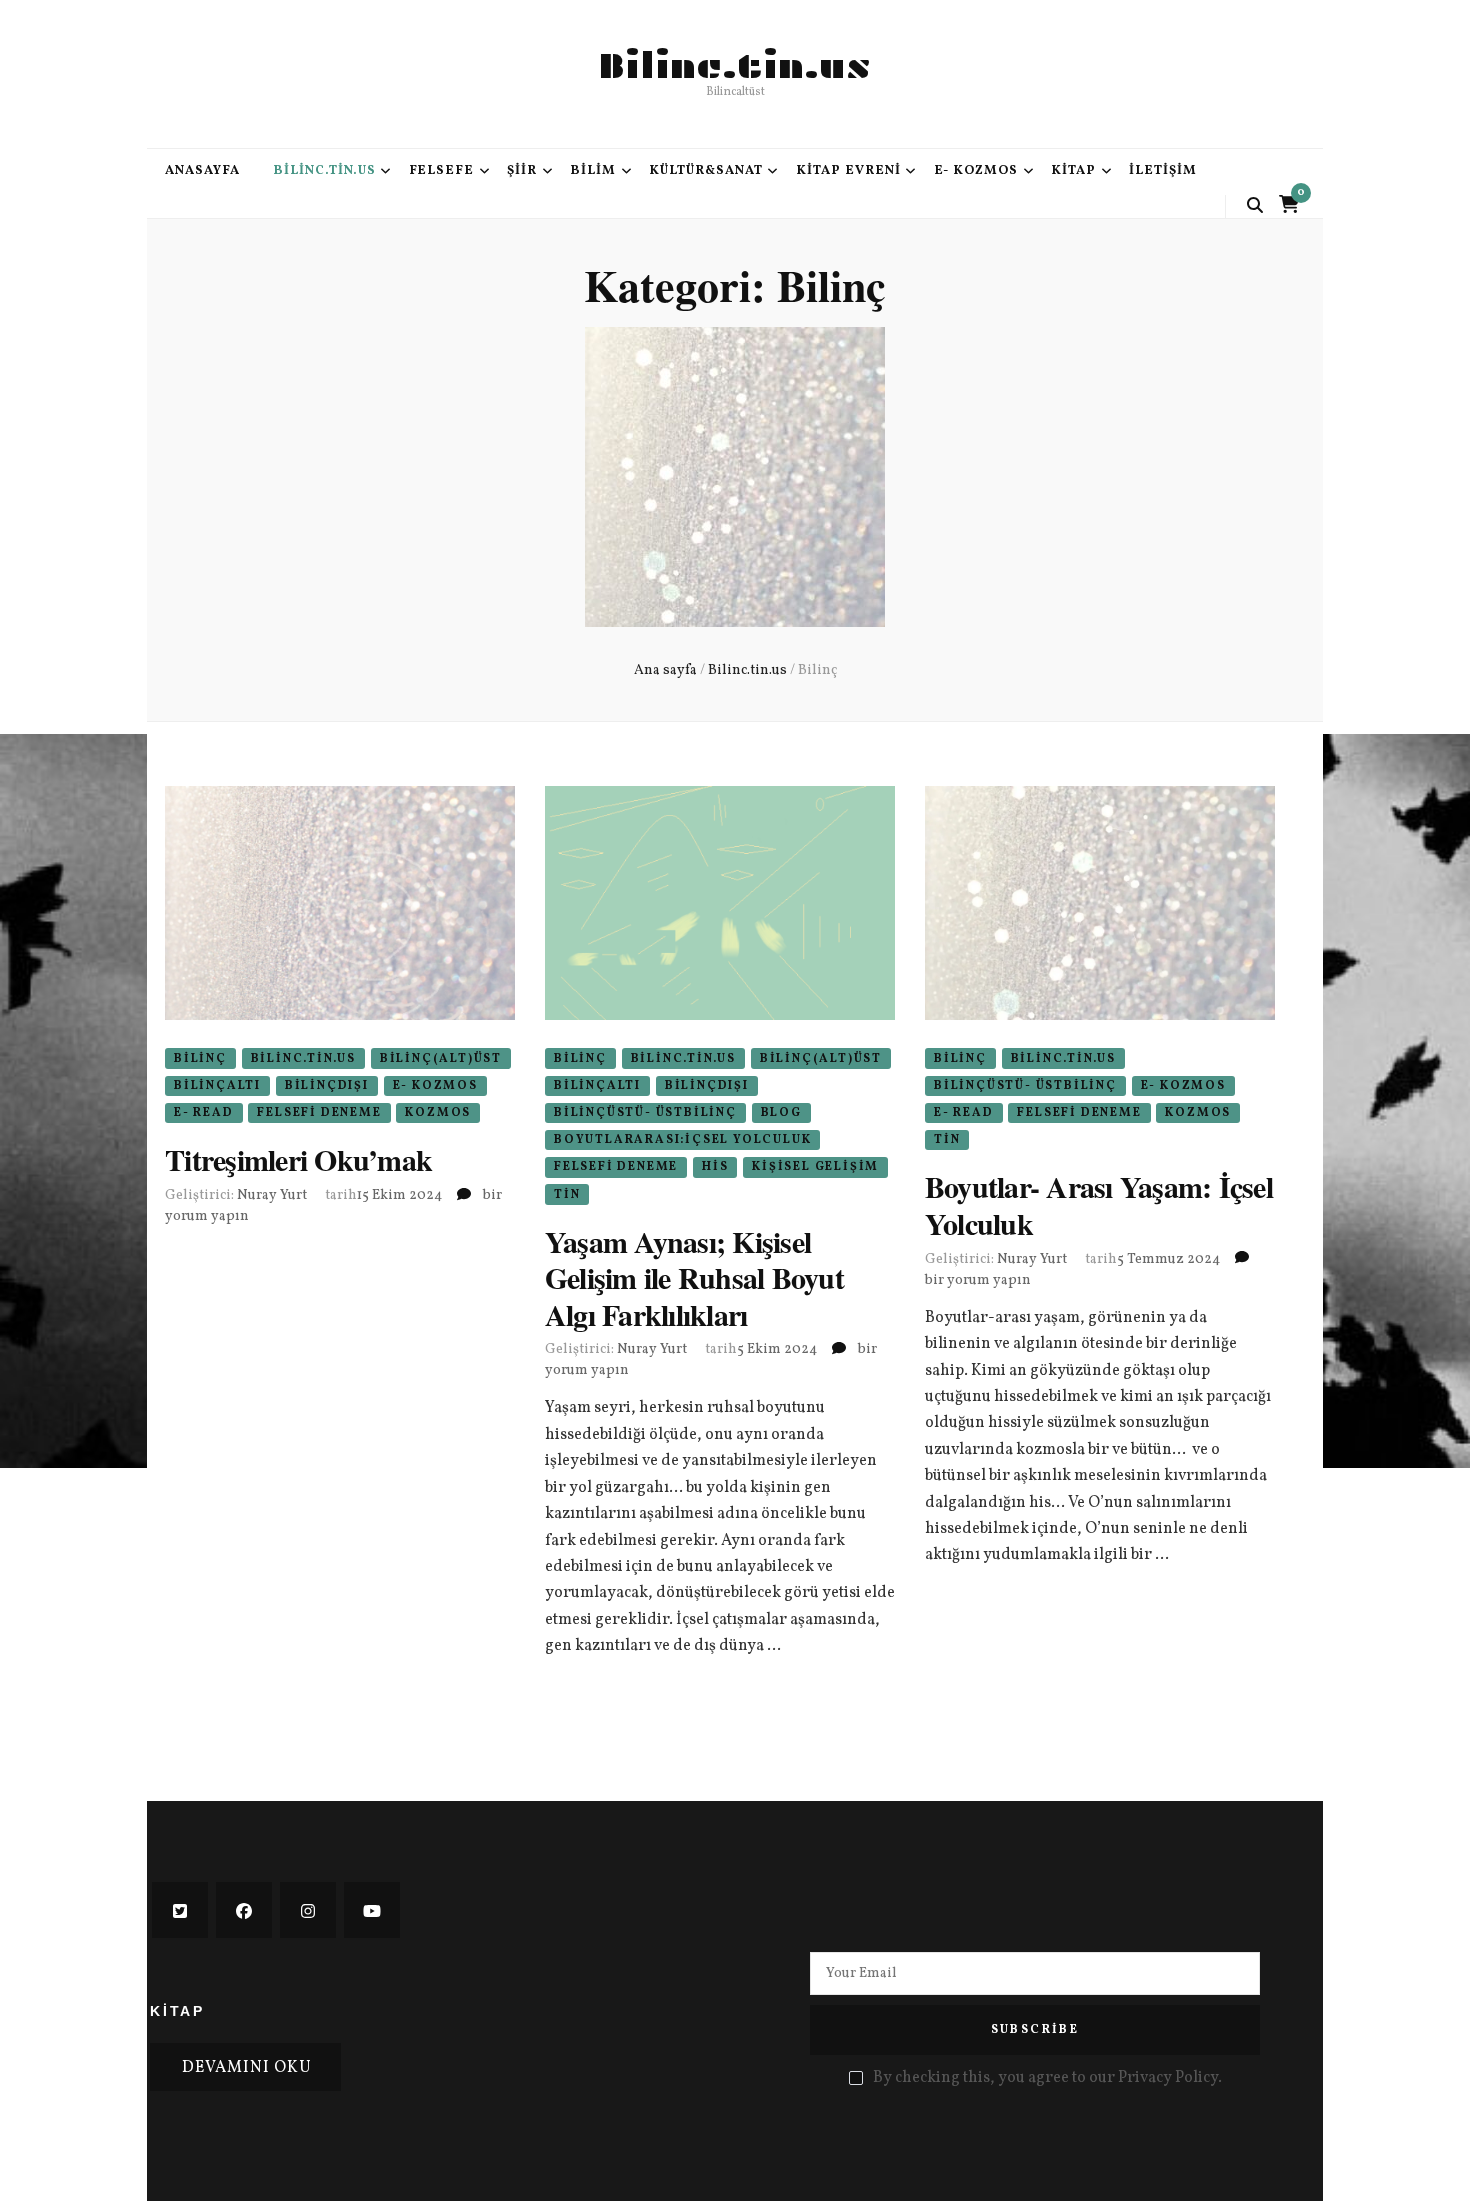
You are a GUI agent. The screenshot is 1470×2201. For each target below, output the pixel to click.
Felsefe (442, 171)
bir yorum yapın (978, 1280)
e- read (204, 1113)
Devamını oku (247, 2068)
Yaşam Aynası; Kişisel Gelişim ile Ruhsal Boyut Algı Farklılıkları (694, 1277)
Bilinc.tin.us (735, 66)
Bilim (593, 171)
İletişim (1163, 171)
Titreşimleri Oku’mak (298, 1159)
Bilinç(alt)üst (441, 1059)
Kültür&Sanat (706, 171)
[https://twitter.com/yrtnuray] (180, 1910)
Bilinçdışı (327, 1086)
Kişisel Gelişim (815, 1167)
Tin (567, 1195)
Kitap (1073, 171)
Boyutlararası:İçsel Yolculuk (682, 1140)
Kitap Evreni (848, 171)
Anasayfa (202, 171)
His (715, 1167)
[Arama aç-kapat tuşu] (1255, 206)
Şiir (522, 171)
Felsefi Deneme (319, 1113)
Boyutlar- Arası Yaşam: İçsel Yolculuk (1099, 1204)
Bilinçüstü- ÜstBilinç (645, 1113)
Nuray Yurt (272, 1195)
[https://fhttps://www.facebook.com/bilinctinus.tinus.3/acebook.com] (244, 1910)
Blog (781, 1113)
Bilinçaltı (217, 1086)
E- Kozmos (976, 171)
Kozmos (438, 1113)
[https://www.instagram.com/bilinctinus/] (308, 1910)
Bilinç (200, 1059)
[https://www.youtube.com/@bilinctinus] (372, 1910)
